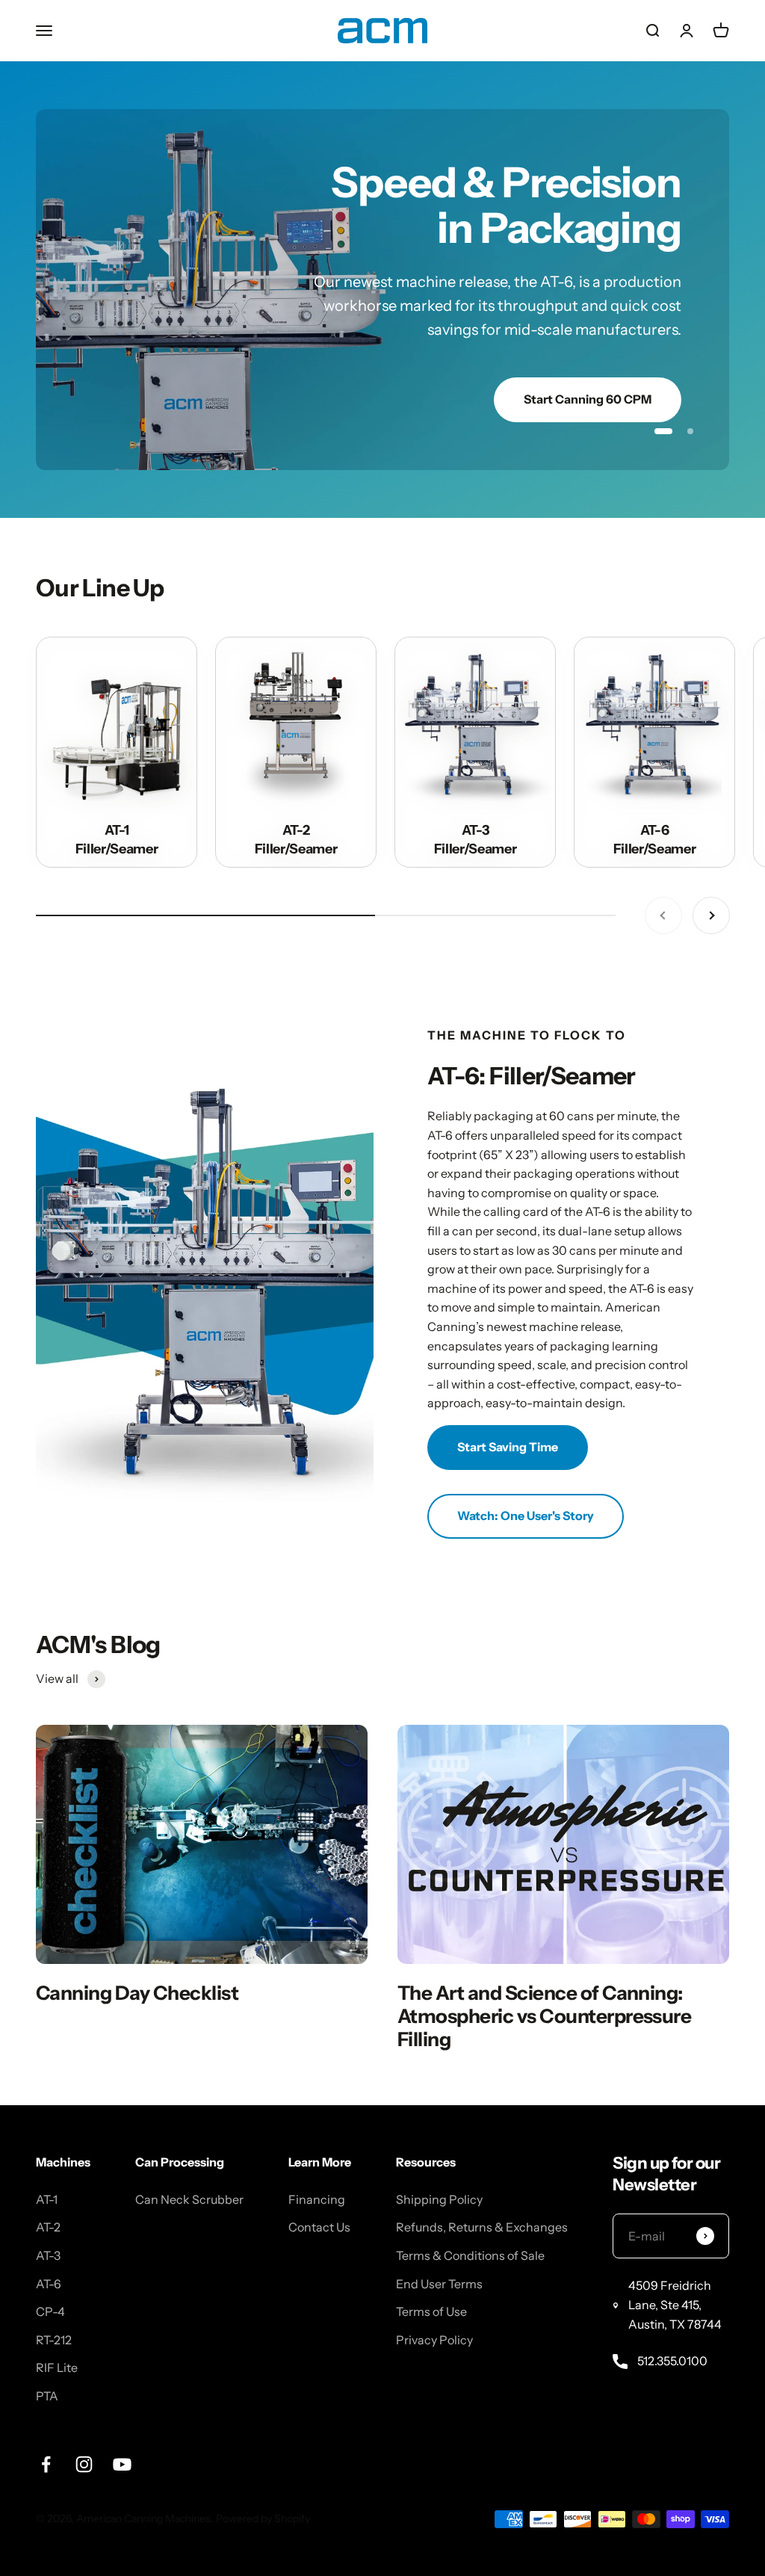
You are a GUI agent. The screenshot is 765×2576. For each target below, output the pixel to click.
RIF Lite (57, 2312)
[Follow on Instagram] (84, 2408)
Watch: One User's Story (526, 1460)
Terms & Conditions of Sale (470, 2200)
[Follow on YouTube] (122, 2408)
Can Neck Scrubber (189, 2143)
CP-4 (50, 2256)
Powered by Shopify (263, 2463)
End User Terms (439, 2228)
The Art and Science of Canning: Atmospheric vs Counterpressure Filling (544, 1960)
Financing (317, 2143)
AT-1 (47, 2143)
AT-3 (48, 2200)
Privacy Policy (434, 2284)
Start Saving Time (508, 1392)
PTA (47, 2341)
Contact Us (319, 2172)
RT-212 (54, 2284)
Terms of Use (431, 2256)
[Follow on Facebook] (46, 2408)
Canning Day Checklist (137, 1937)
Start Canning (611, 344)
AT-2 (48, 2172)
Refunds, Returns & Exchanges (482, 2172)
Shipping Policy (439, 2143)
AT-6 (49, 2228)
